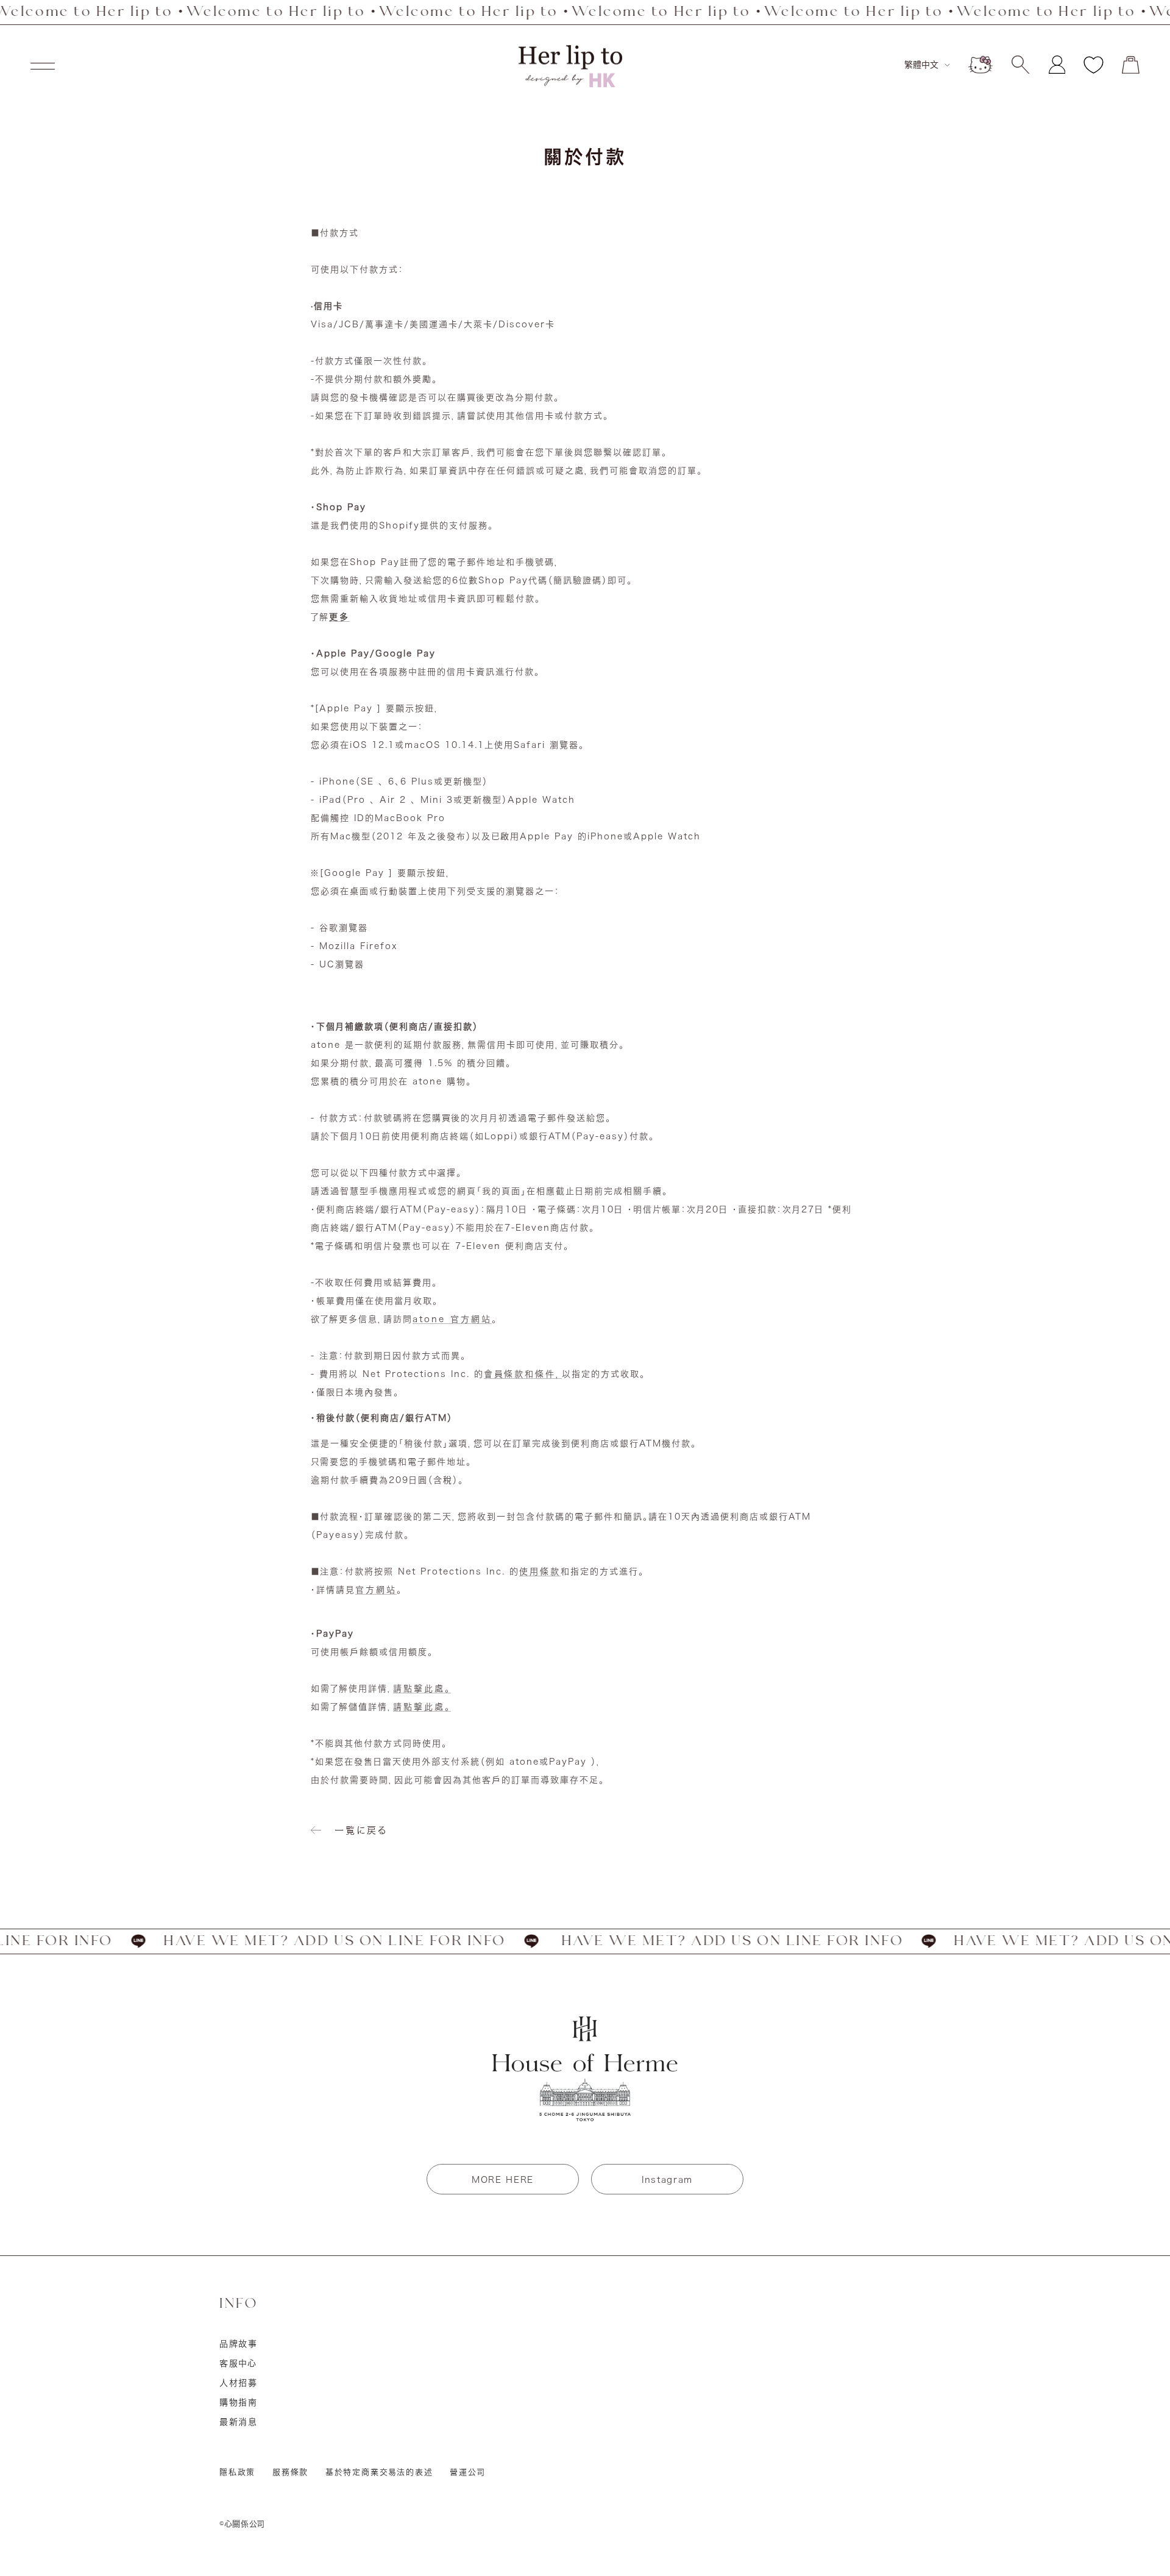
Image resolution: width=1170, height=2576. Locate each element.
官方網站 (376, 1590)
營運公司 (467, 2472)
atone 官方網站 (452, 1319)
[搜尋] (1020, 65)
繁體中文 (921, 65)
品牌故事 (239, 2344)
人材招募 (239, 2383)
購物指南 (239, 2402)
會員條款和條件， (523, 1374)
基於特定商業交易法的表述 (379, 2472)
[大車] (1131, 65)
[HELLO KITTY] (980, 65)
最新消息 (239, 2422)
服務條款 (290, 2472)
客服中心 (238, 2363)
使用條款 (540, 1571)
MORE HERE (503, 2180)
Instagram (667, 2180)
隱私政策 (237, 2472)
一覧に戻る (361, 1830)
